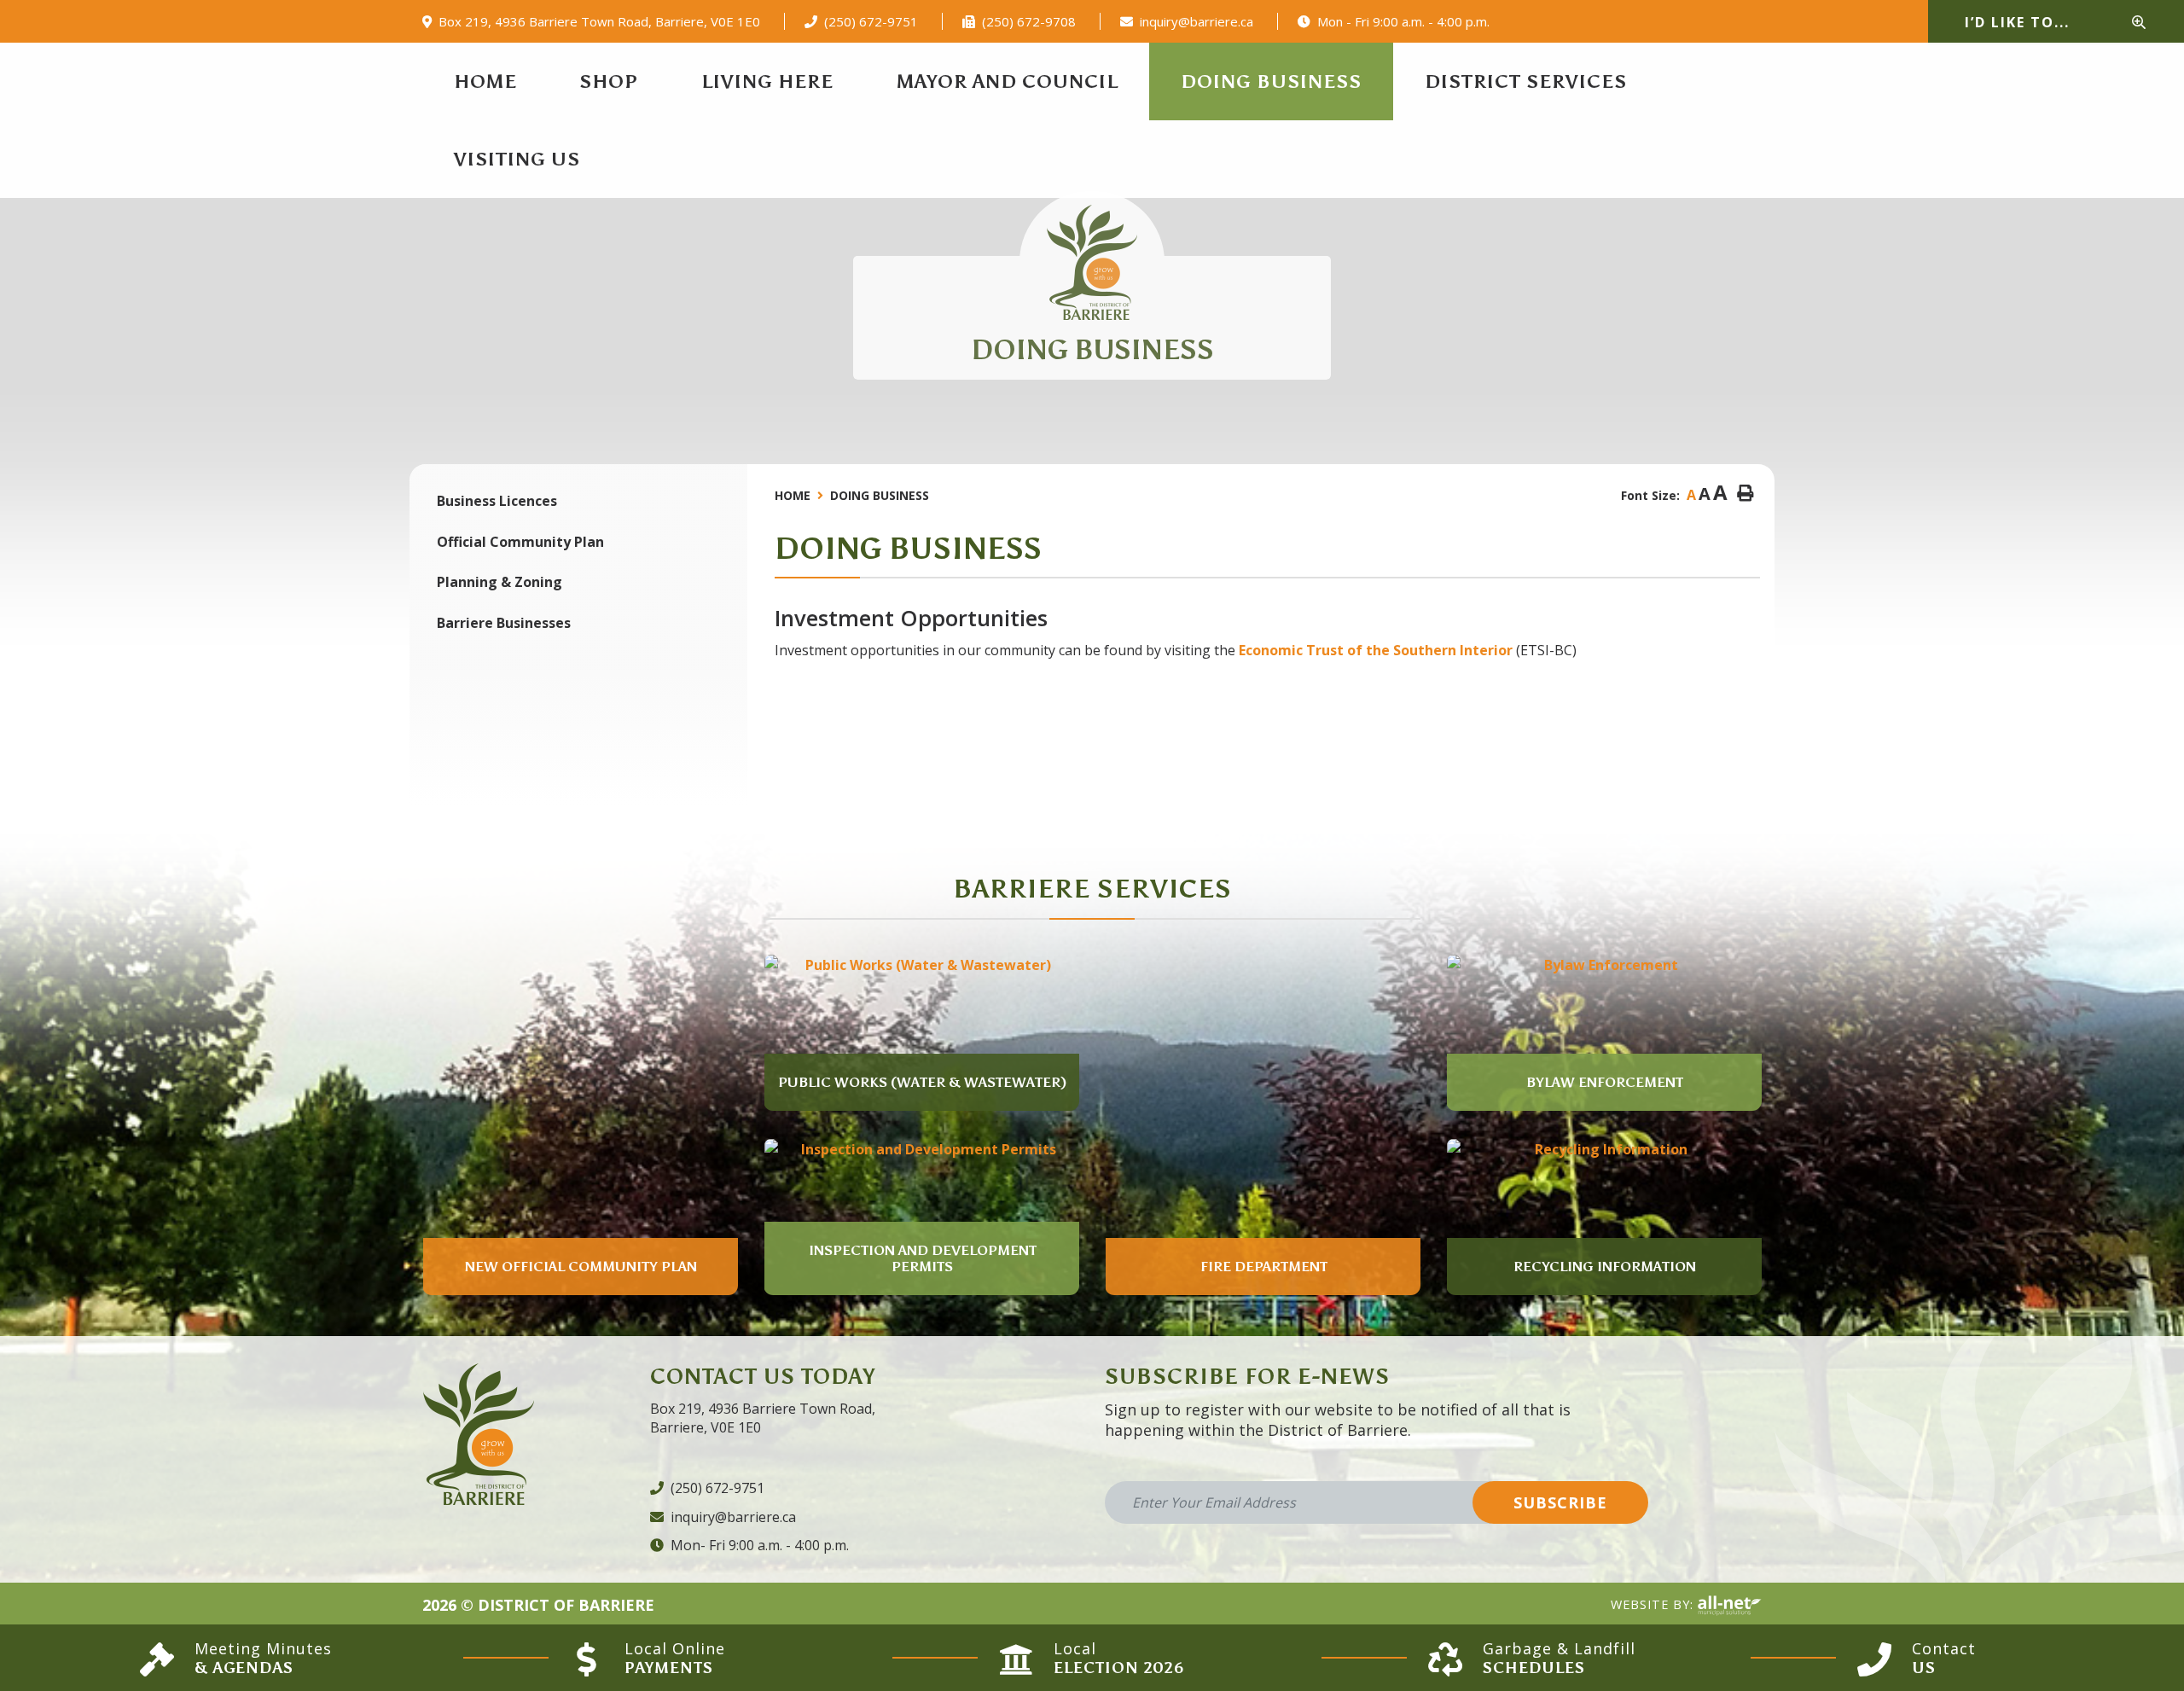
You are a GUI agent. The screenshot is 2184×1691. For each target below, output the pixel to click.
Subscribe (1560, 1502)
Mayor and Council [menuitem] (1008, 81)
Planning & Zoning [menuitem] (500, 582)
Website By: (1654, 1604)
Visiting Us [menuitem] (517, 159)
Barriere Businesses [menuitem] (504, 623)
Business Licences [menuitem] (497, 501)
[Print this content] (1745, 494)
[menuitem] (485, 81)
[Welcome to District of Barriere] (1092, 262)
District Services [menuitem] (1526, 81)
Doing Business (880, 495)
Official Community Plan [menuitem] (520, 542)
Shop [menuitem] (609, 81)
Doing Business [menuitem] (1271, 81)
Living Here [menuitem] (767, 81)
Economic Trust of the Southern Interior (1376, 650)
